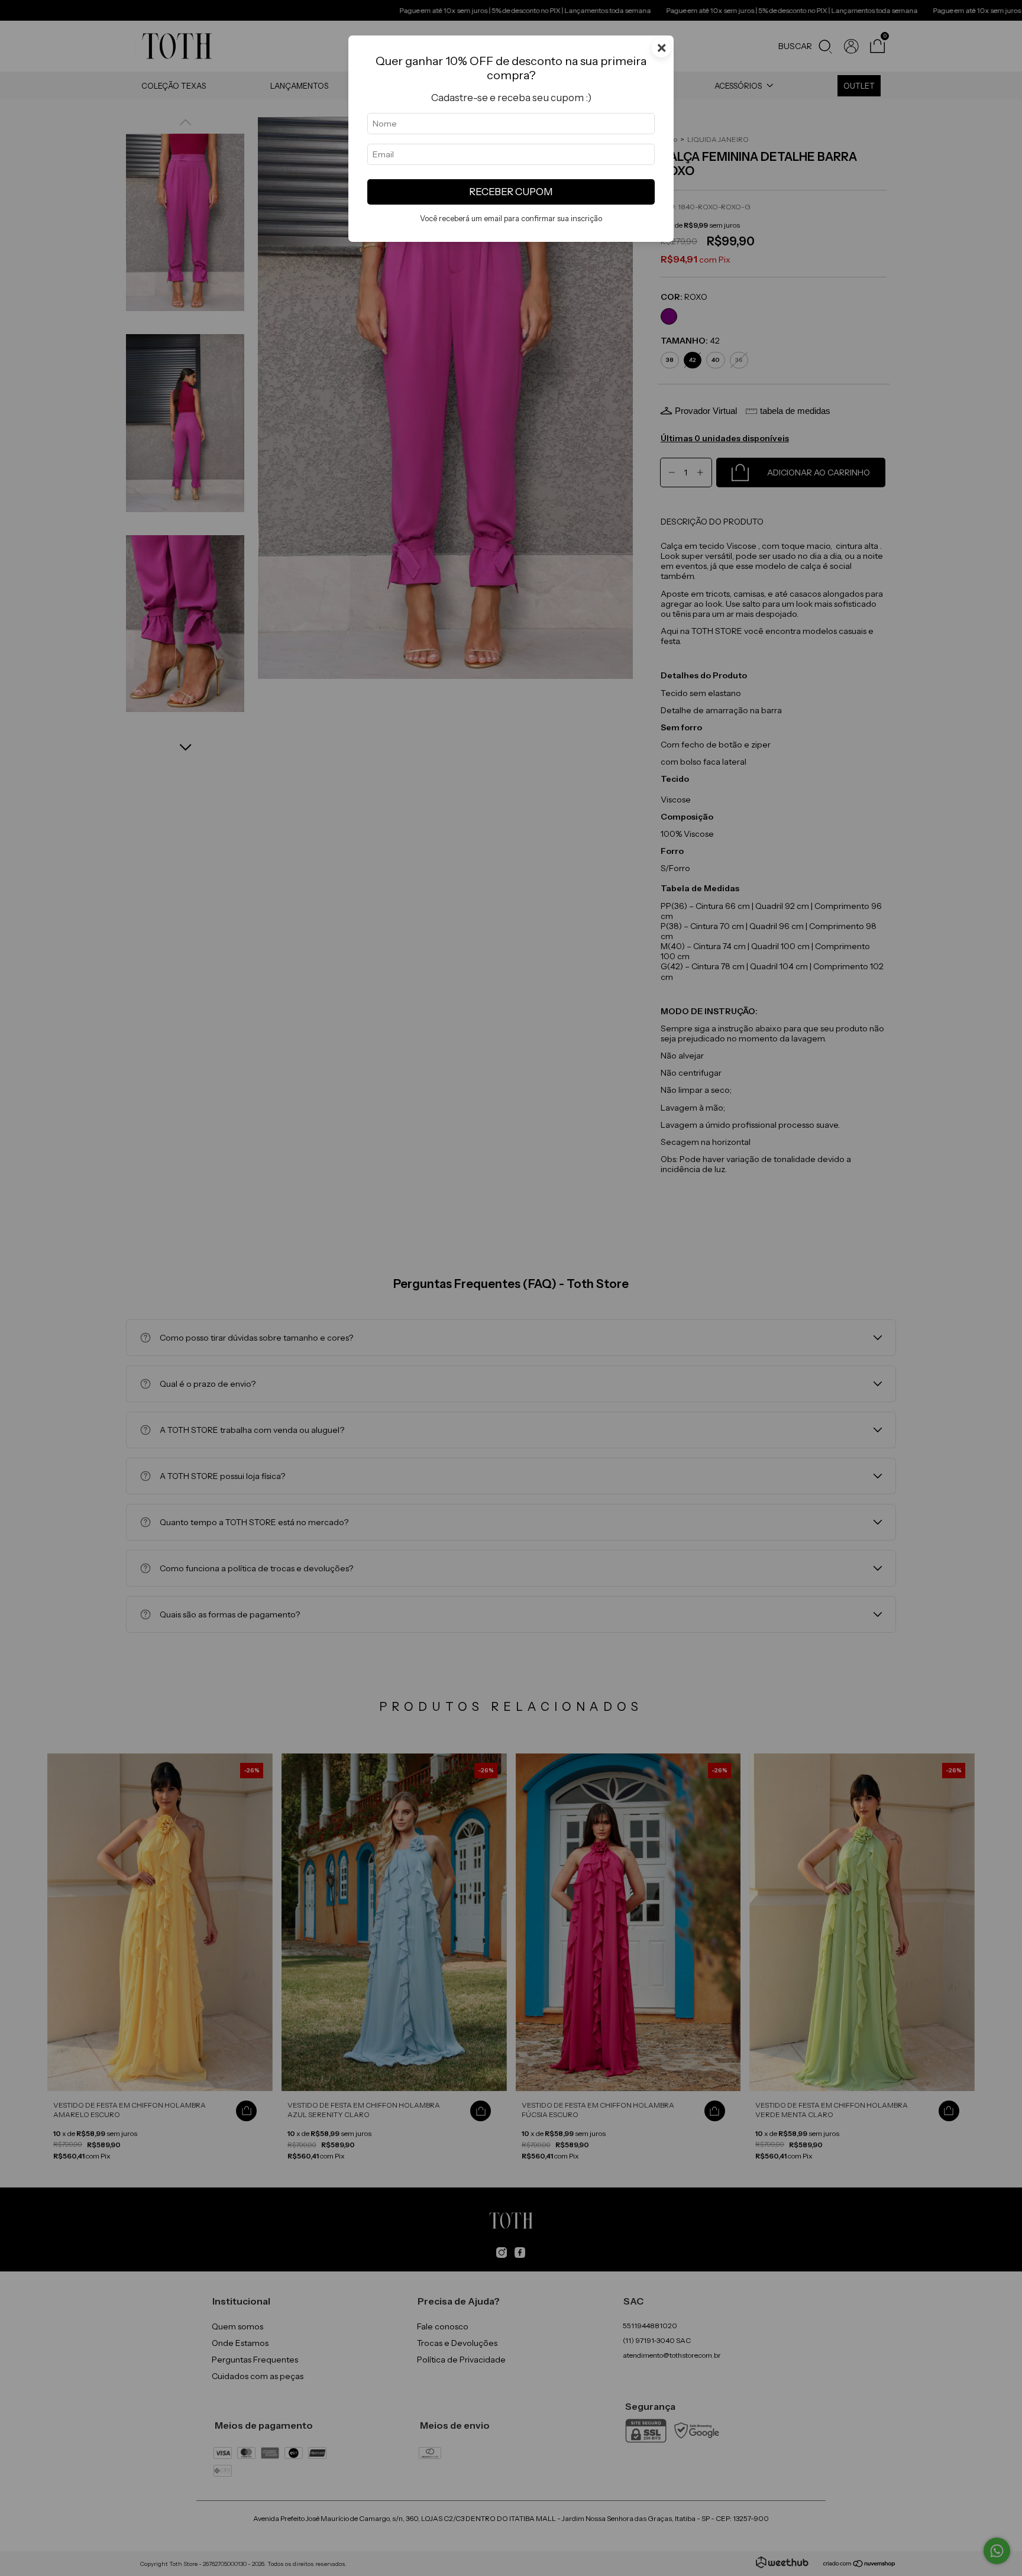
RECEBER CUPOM (511, 192)
